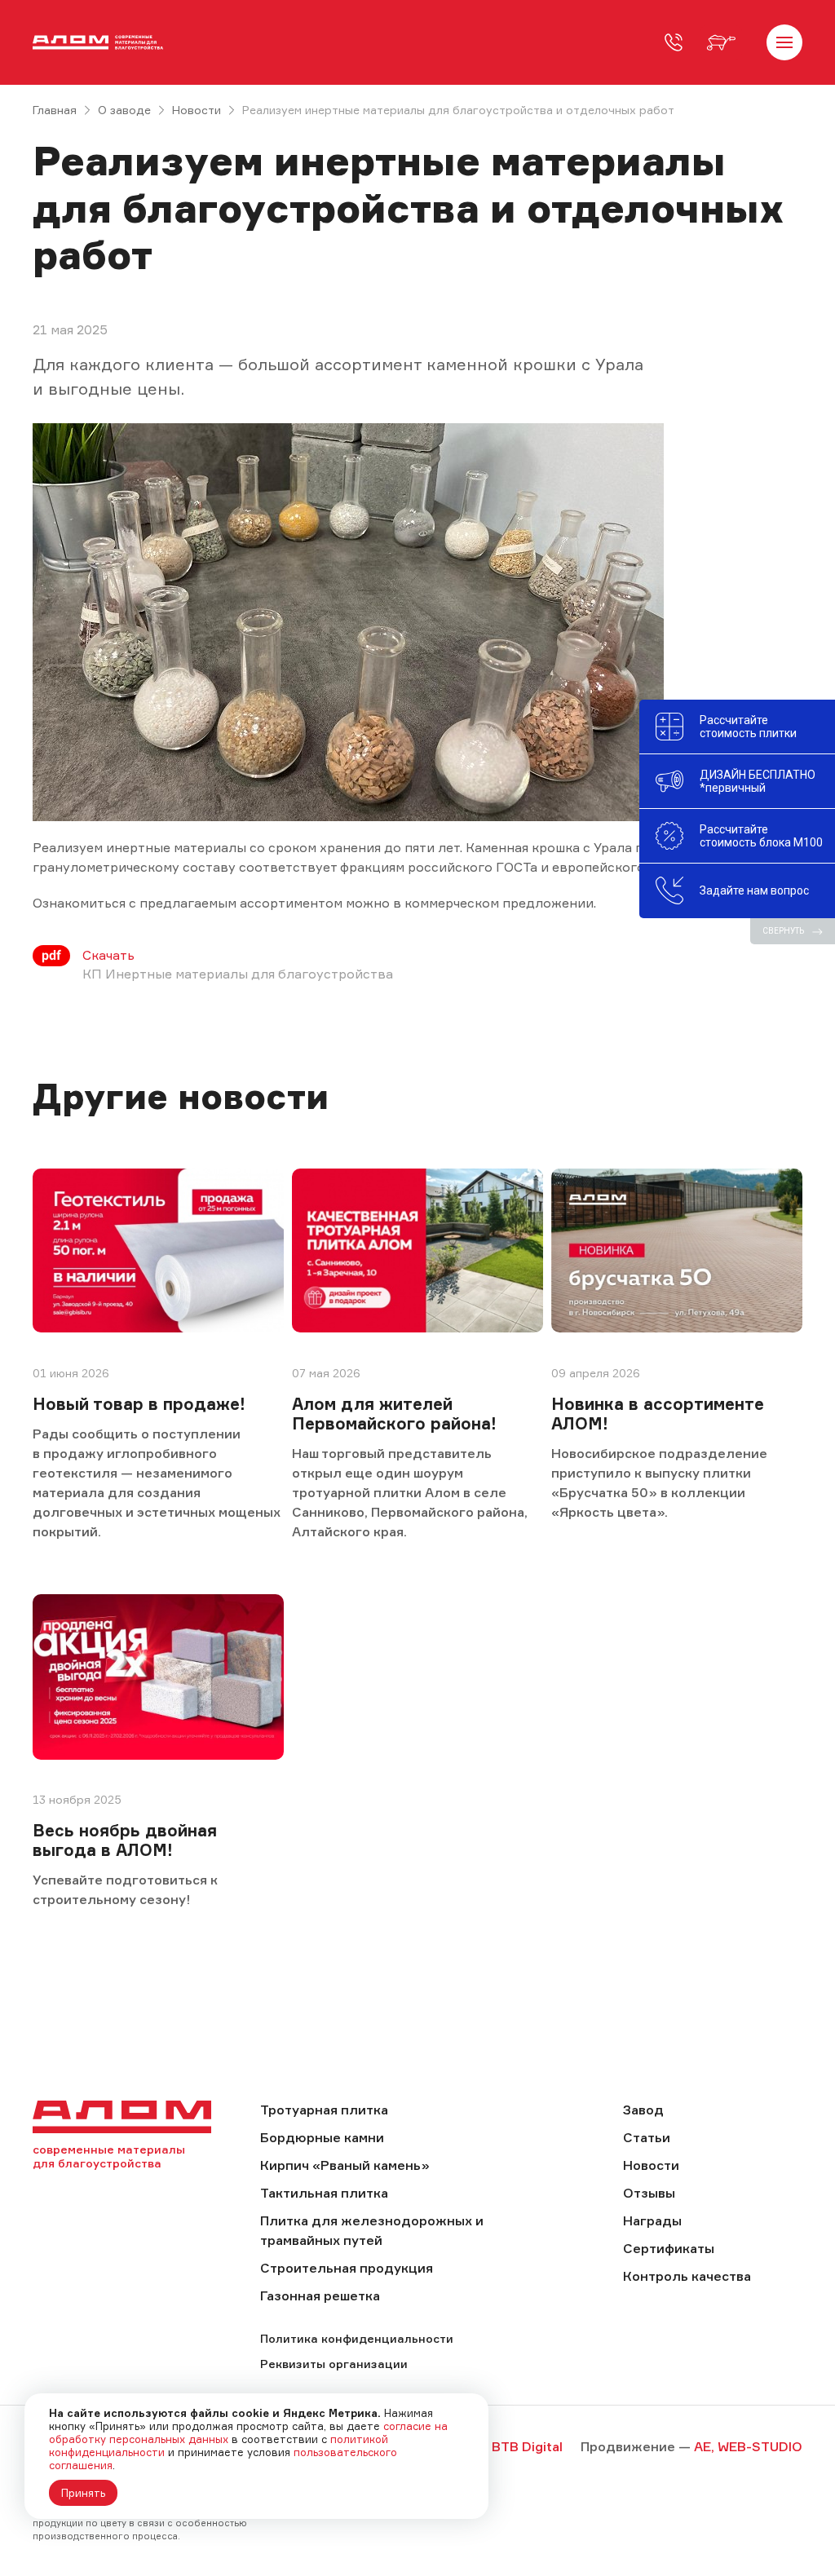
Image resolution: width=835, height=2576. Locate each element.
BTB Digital (527, 2446)
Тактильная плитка (324, 2193)
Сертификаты (669, 2248)
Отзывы (649, 2193)
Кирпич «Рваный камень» (345, 2165)
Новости (197, 110)
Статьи (647, 2137)
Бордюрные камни (322, 2137)
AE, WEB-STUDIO (748, 2446)
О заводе (124, 110)
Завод (643, 2110)
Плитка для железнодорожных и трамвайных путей (372, 2230)
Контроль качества (687, 2276)
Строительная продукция (347, 2268)
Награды (652, 2220)
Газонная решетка (320, 2295)
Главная (55, 110)
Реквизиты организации (334, 2364)
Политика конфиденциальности (357, 2338)
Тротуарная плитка (324, 2110)
